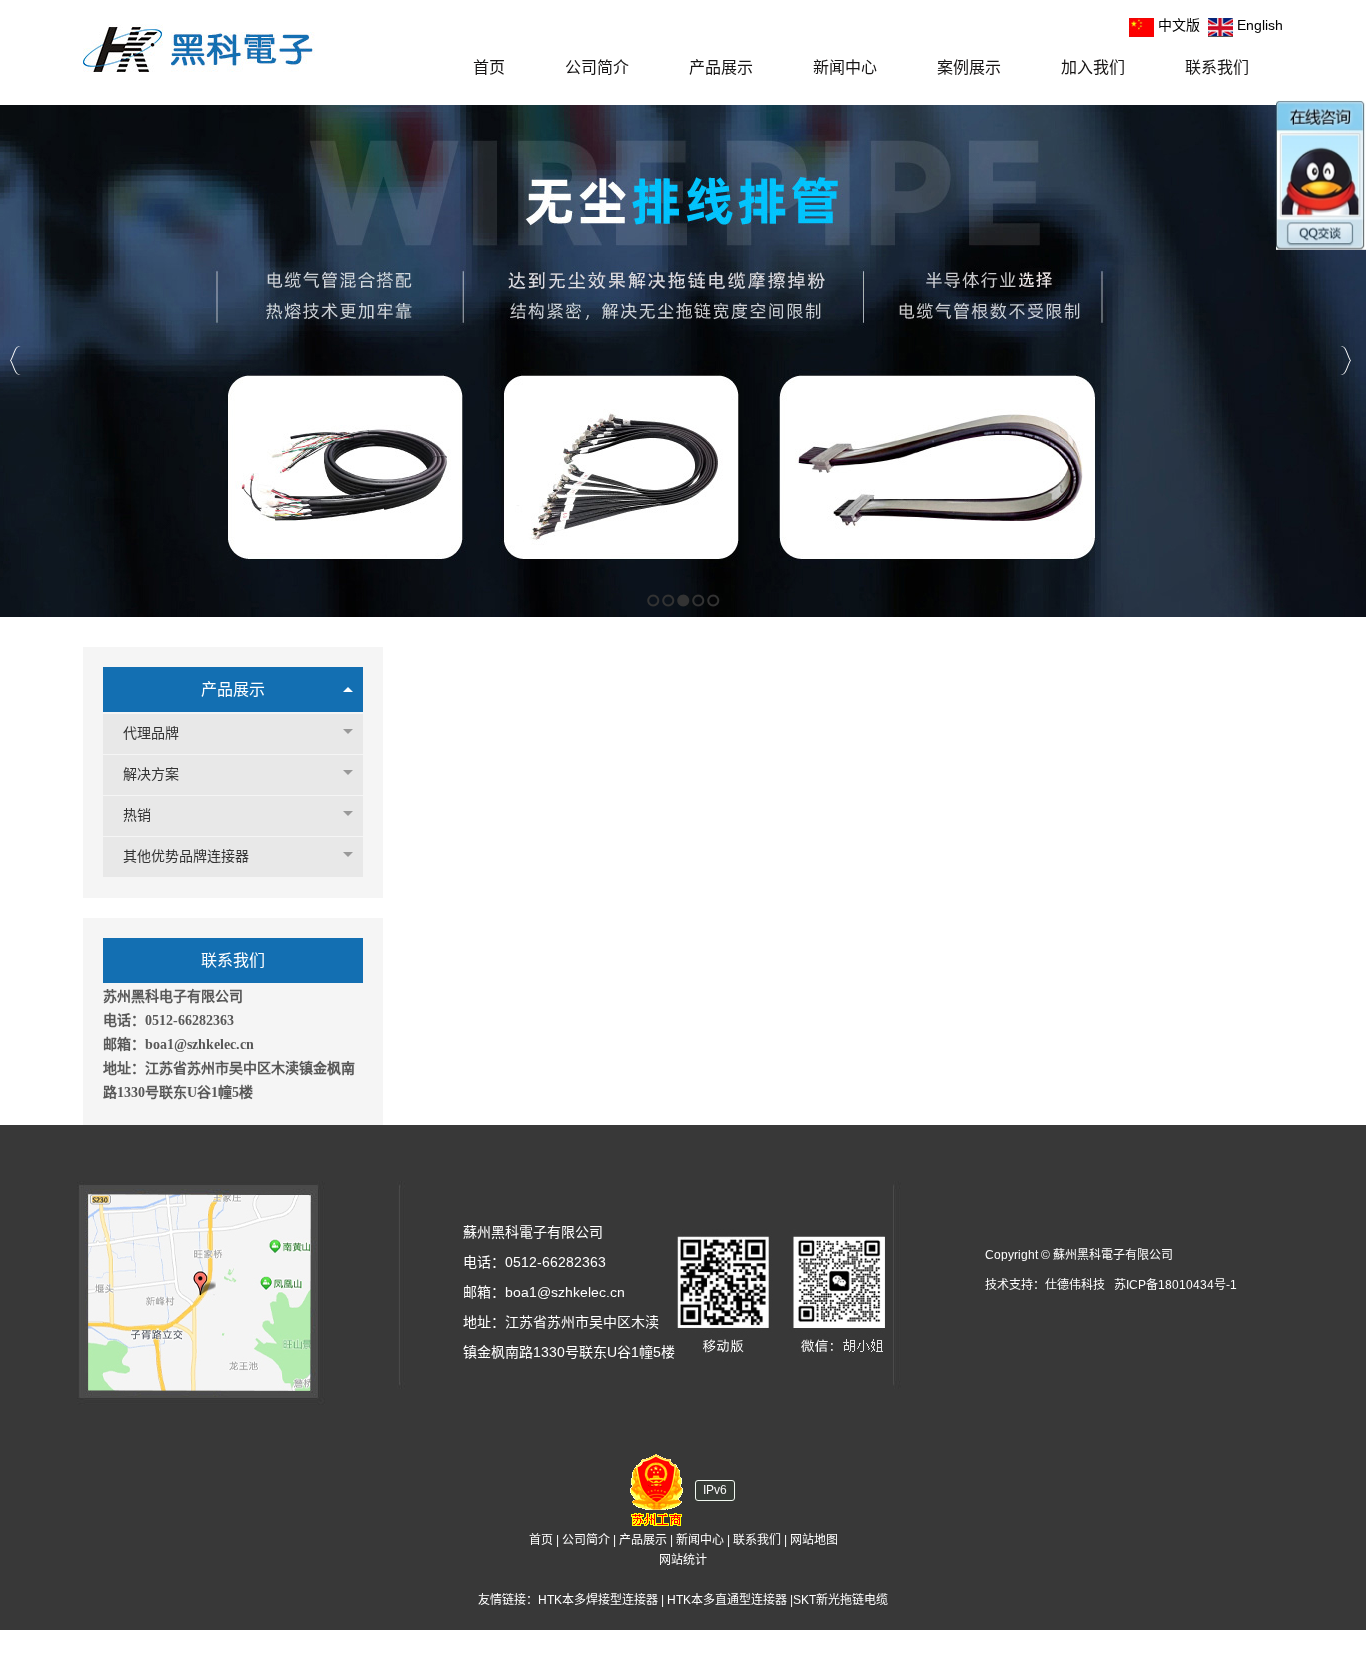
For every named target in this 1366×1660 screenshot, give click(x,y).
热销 (137, 815)
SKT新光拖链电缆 (840, 1600)
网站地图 (814, 1540)
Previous (15, 360)
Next (1345, 360)
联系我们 (757, 1540)
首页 (541, 1540)
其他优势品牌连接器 (186, 856)
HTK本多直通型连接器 (727, 1600)
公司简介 (586, 1540)
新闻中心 (700, 1540)
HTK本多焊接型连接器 (598, 1600)
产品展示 (233, 689)
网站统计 (683, 1560)
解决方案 (151, 774)
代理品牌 (151, 733)
